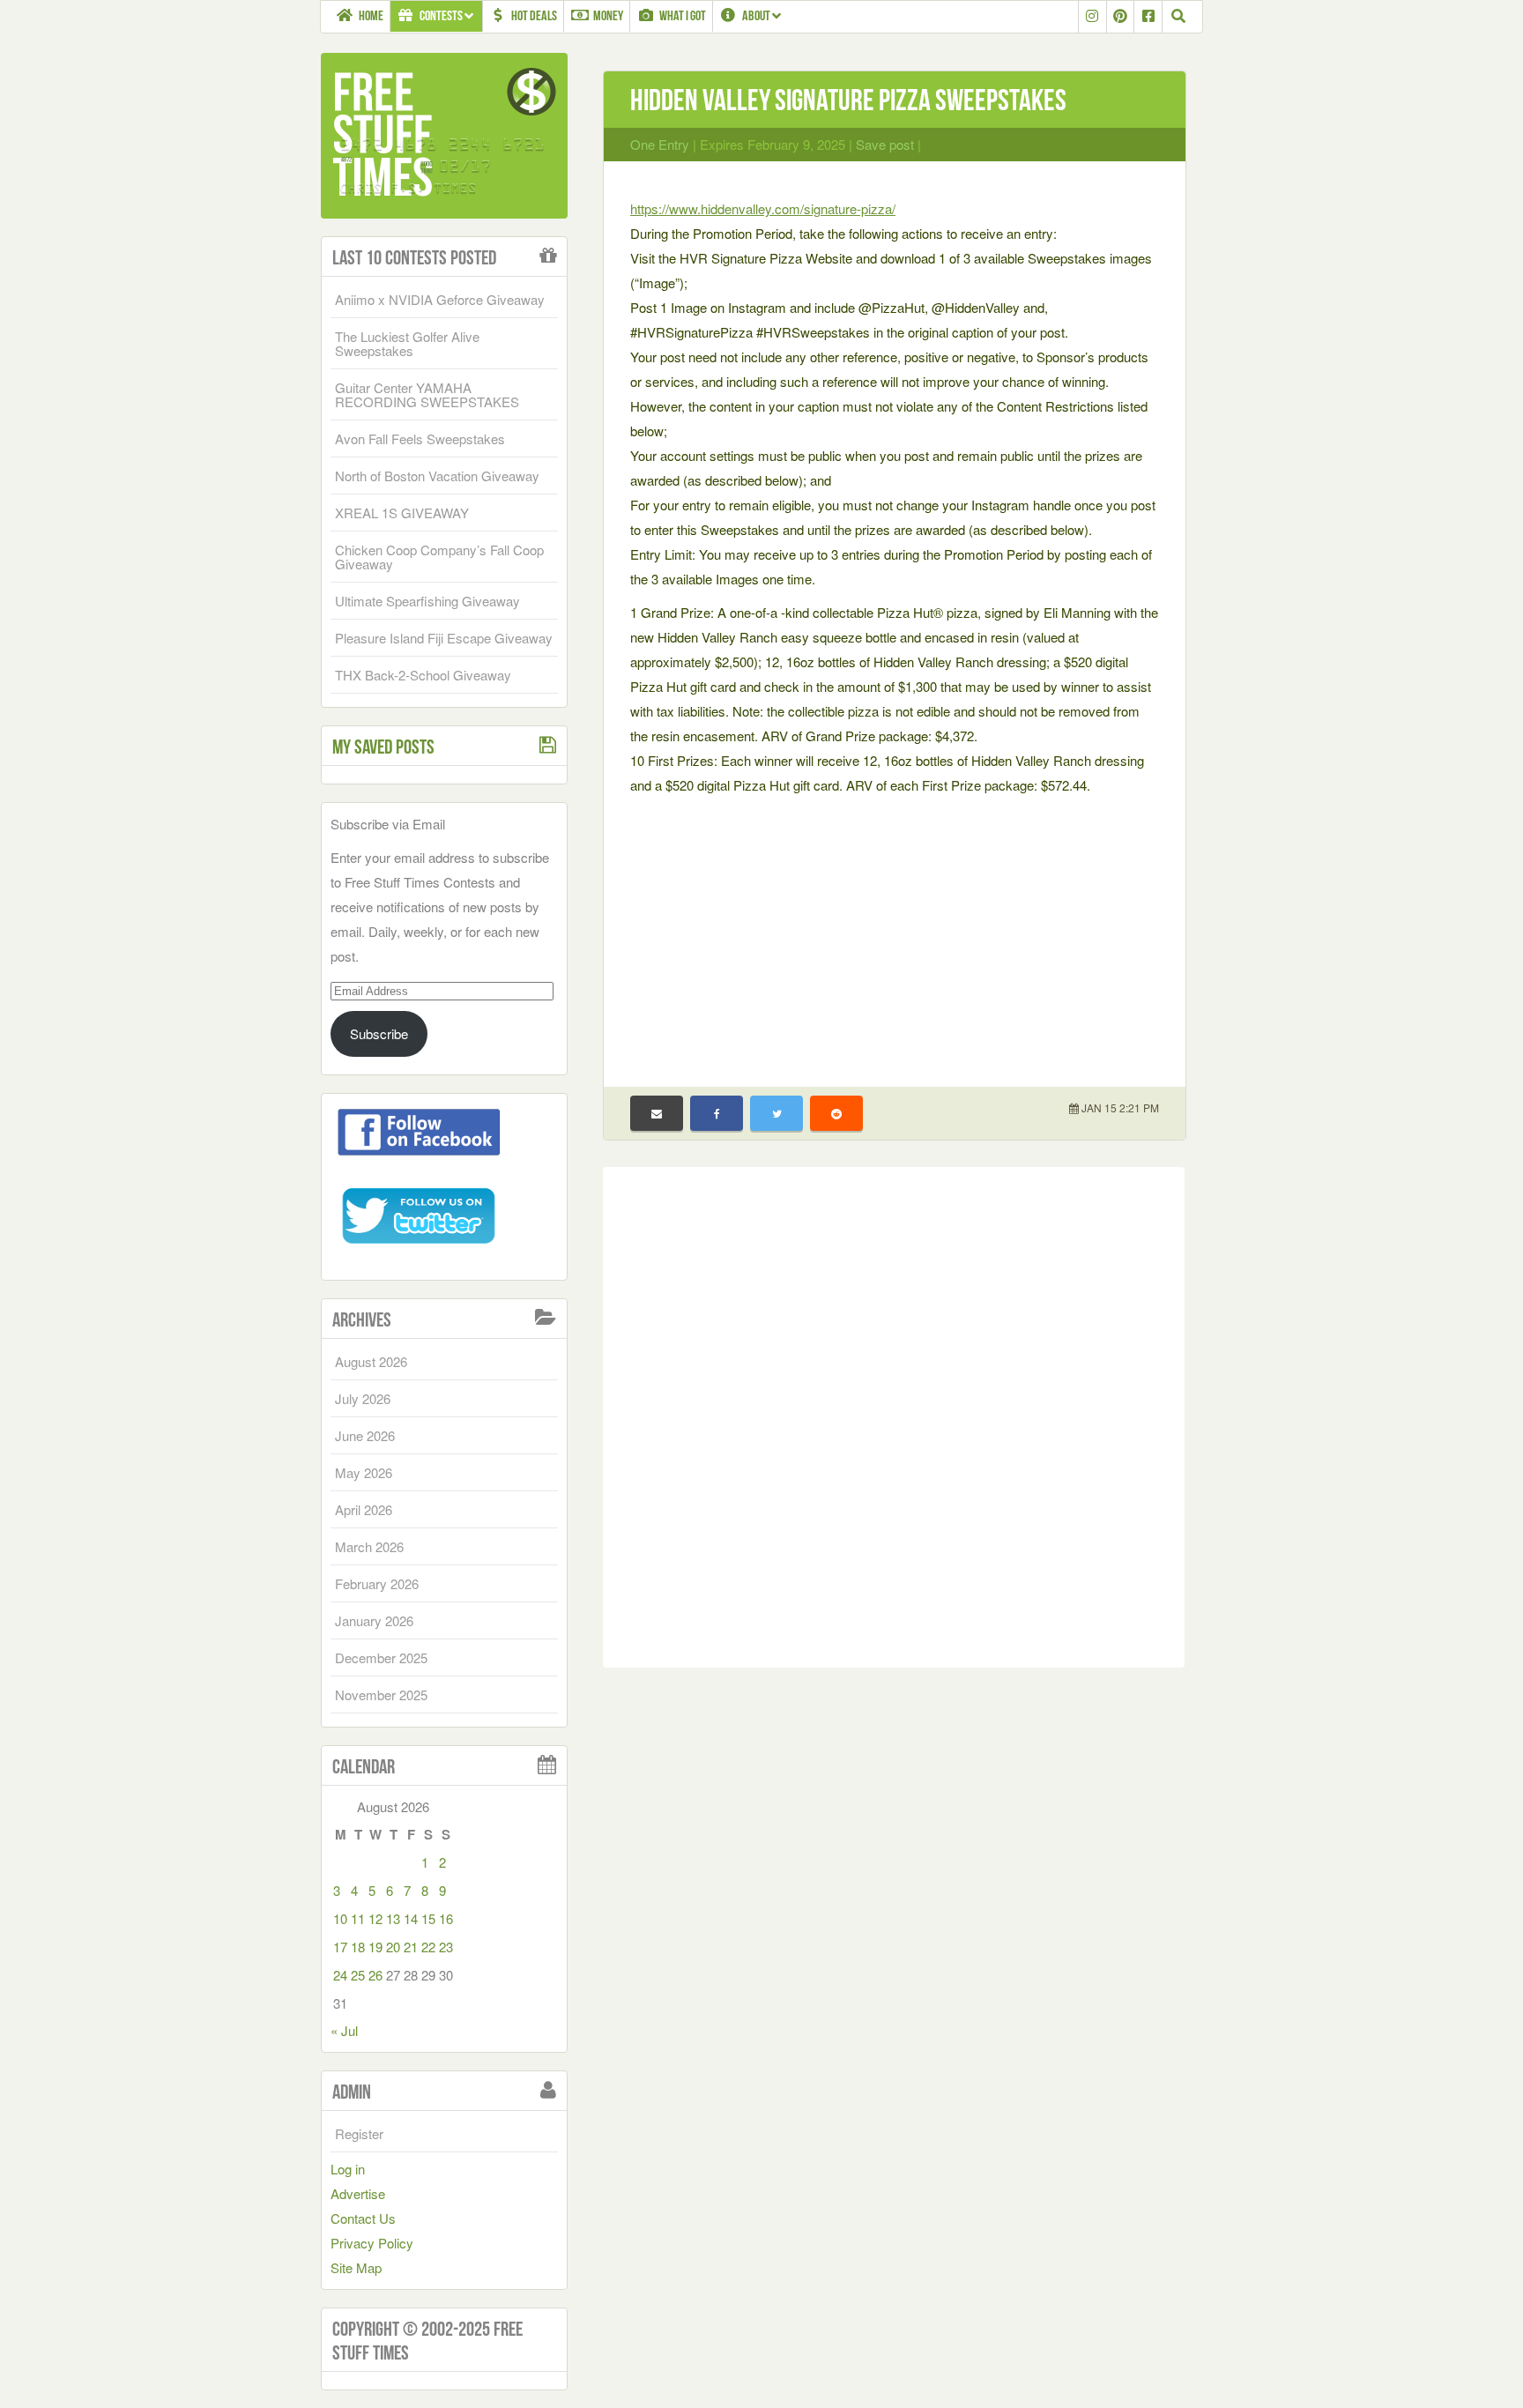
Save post (885, 144)
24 (340, 1975)
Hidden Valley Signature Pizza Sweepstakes (848, 100)
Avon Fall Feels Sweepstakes (420, 438)
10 (340, 1918)
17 (340, 1947)
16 (446, 1918)
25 (358, 1975)
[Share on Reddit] (836, 1113)
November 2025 (381, 1695)
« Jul (344, 2030)
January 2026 (374, 1620)
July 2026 (363, 1398)
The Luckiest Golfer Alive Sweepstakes (407, 343)
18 (358, 1947)
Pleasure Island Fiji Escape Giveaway (444, 638)
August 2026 (371, 1361)
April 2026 (364, 1509)
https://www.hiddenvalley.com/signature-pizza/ (763, 208)
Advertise (358, 2193)
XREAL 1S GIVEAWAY (402, 513)
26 (375, 1975)
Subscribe (379, 1033)
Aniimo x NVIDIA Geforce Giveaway (440, 299)
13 (393, 1918)
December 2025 (381, 1657)
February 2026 (377, 1583)
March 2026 (369, 1546)
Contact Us (363, 2218)
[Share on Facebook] (717, 1113)
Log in (348, 2169)
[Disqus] (894, 1414)
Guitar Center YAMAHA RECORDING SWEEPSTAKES (427, 394)
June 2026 (365, 1435)
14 (411, 1918)
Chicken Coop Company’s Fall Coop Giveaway (439, 557)
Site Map (356, 2267)
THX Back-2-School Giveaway (423, 675)
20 (393, 1947)
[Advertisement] (895, 930)
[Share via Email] (657, 1113)
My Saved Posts (383, 747)
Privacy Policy (372, 2243)
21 (411, 1947)
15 (428, 1918)
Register (359, 2133)
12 (375, 1918)
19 (375, 1947)
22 (428, 1947)
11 (358, 1918)
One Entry (660, 144)
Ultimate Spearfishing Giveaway (427, 601)
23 (446, 1947)
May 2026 (364, 1472)
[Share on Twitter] (776, 1113)
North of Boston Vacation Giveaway (437, 476)
